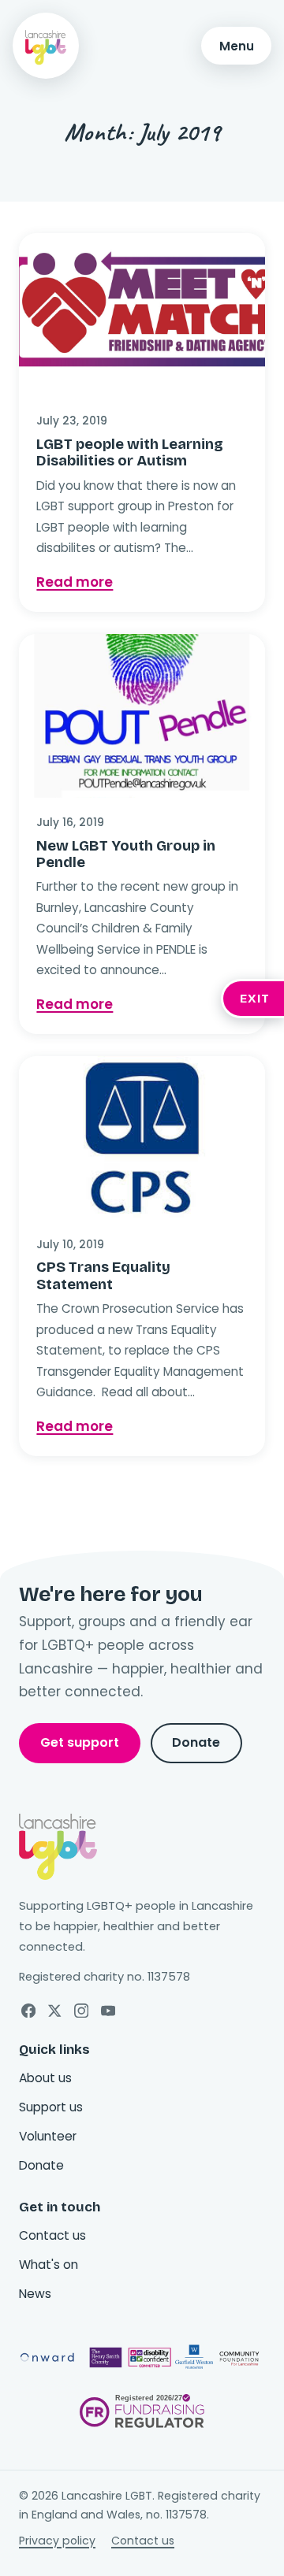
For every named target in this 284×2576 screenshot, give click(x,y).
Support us (51, 2107)
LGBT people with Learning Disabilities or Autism (130, 452)
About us (45, 2078)
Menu (237, 46)
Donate (196, 1742)
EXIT (255, 999)
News (35, 2294)
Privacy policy (57, 2541)
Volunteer (48, 2136)
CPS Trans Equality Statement (103, 1275)
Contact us (52, 2235)
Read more (142, 582)
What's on (49, 2265)
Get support (80, 1742)
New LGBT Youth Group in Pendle (126, 854)
